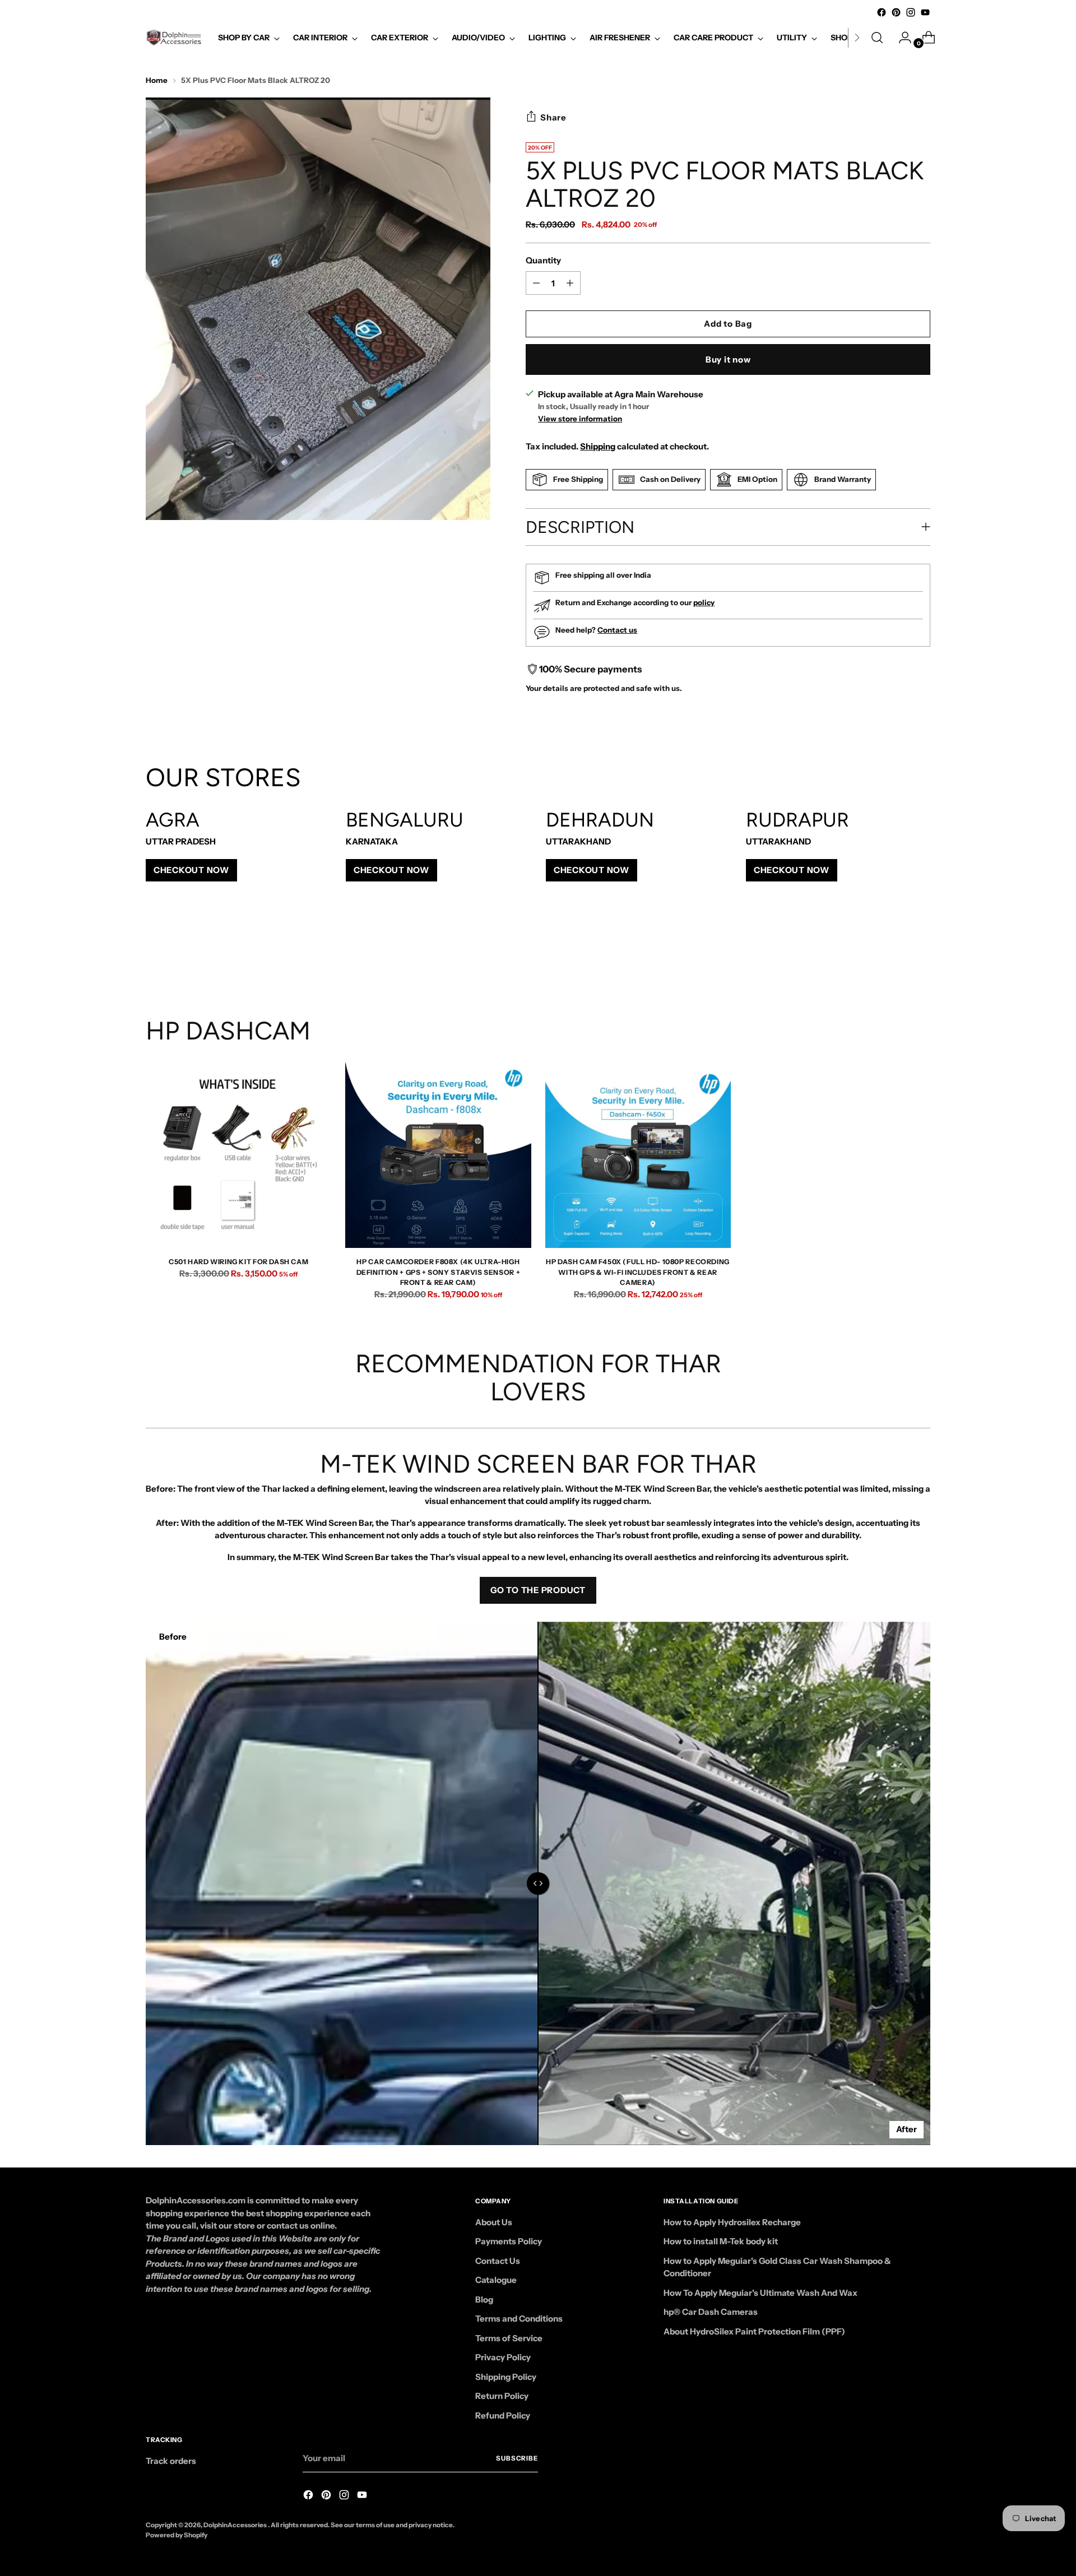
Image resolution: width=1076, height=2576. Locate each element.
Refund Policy (503, 2415)
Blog (484, 2299)
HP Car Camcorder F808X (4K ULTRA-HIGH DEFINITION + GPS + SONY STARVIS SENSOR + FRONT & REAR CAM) (439, 1272)
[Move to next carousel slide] (921, 956)
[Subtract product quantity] (570, 283)
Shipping (598, 446)
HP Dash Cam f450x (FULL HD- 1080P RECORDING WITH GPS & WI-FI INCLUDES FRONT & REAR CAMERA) (638, 1272)
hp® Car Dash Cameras (711, 2312)
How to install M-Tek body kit (721, 2241)
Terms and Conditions (519, 2319)
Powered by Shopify (177, 2535)
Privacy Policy (503, 2357)
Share (553, 117)
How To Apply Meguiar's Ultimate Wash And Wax (760, 2293)
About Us (494, 2222)
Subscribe (517, 2458)
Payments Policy (509, 2241)
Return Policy (502, 2396)
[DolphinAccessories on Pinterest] (896, 12)
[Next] (857, 38)
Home (157, 80)
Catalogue (496, 2280)
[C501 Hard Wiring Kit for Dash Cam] (238, 1155)
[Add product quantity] (536, 283)
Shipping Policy (506, 2377)
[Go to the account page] (901, 38)
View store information (580, 419)
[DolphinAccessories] (174, 38)
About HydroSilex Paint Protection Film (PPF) (754, 2331)
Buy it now (728, 359)
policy (704, 602)
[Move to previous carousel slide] (895, 957)
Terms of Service (509, 2338)
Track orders (171, 2461)
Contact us (617, 630)
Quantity (543, 260)
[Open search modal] (877, 38)
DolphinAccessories (236, 2525)
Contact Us (498, 2261)
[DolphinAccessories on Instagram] (911, 12)
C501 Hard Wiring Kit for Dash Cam (238, 1262)
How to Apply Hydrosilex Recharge (732, 2222)
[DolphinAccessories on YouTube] (925, 12)
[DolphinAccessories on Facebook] (882, 12)
